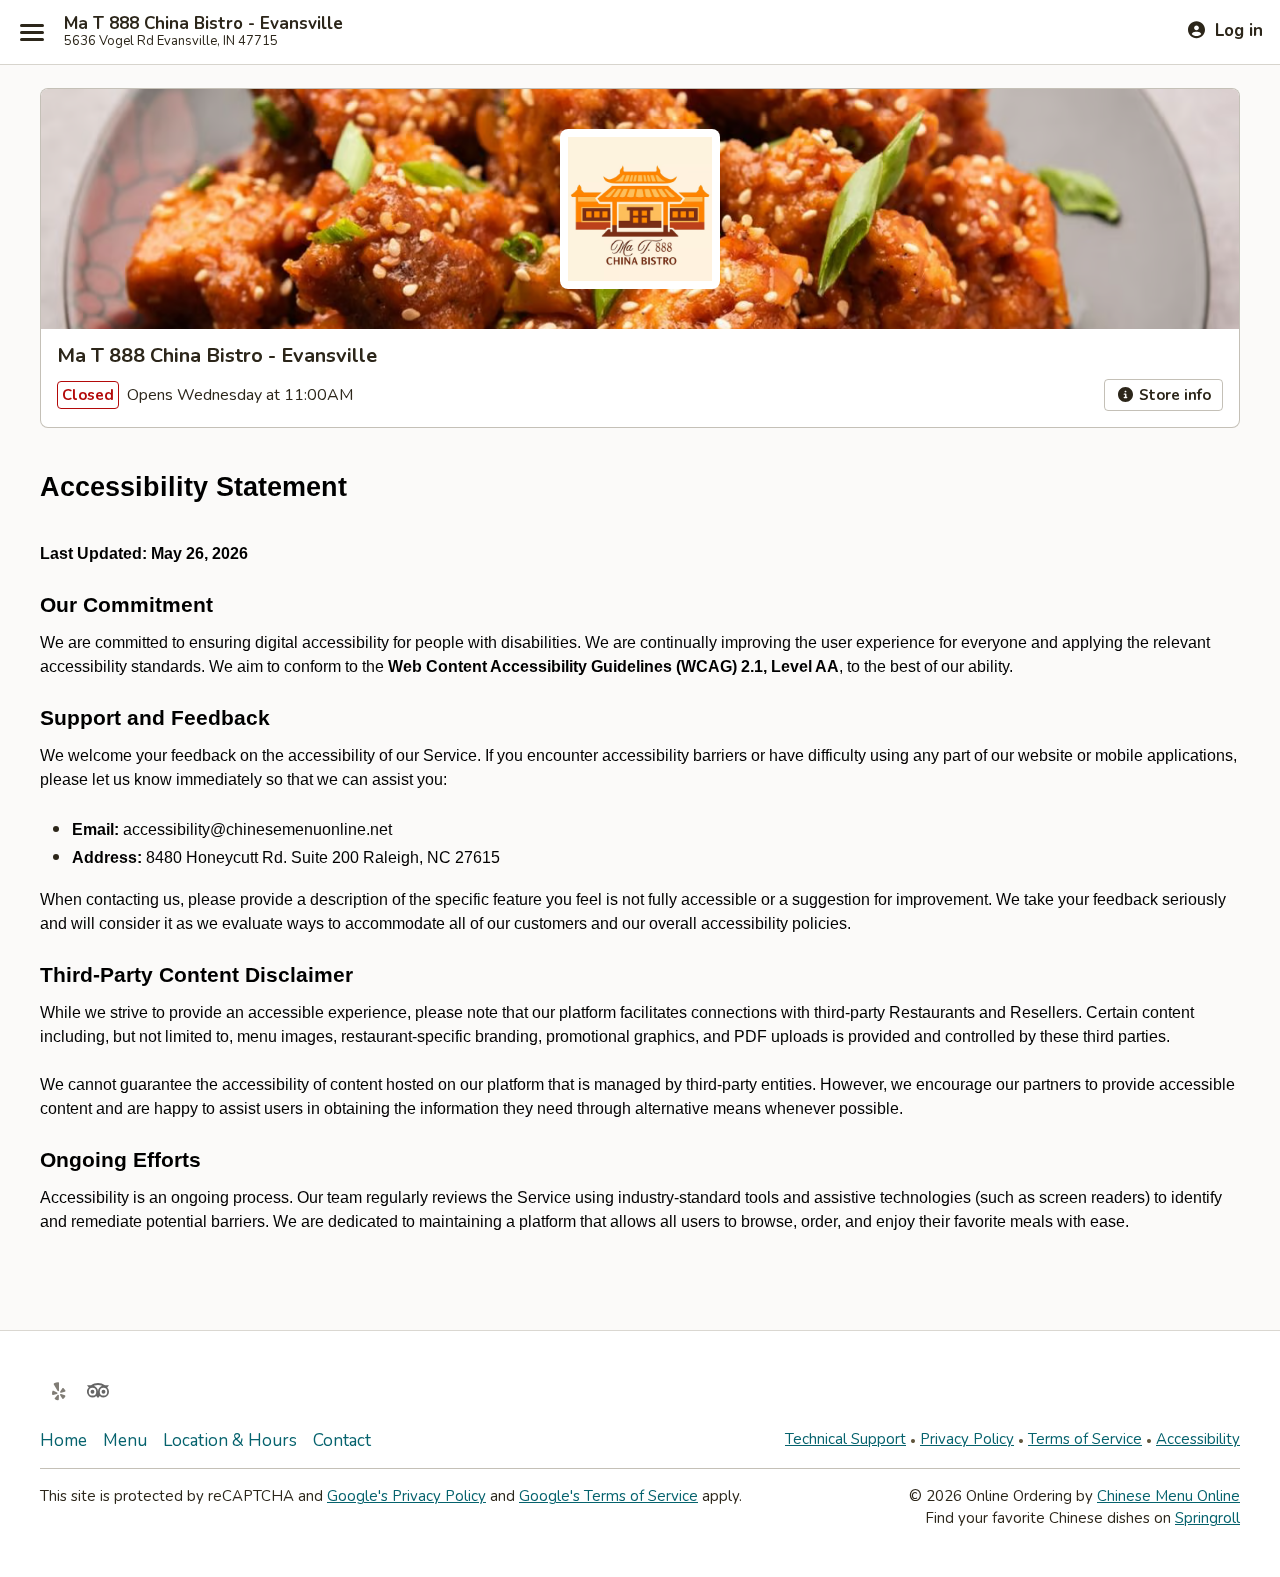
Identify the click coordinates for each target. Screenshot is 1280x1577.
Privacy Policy (967, 1439)
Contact (342, 1440)
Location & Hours (230, 1440)
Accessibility (1198, 1439)
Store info (1173, 395)
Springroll (1207, 1518)
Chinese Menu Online (1168, 1496)
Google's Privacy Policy (406, 1496)
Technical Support (845, 1439)
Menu (125, 1440)
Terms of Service (1085, 1439)
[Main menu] (32, 32)
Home (63, 1440)
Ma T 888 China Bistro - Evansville (203, 24)
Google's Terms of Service (608, 1496)
